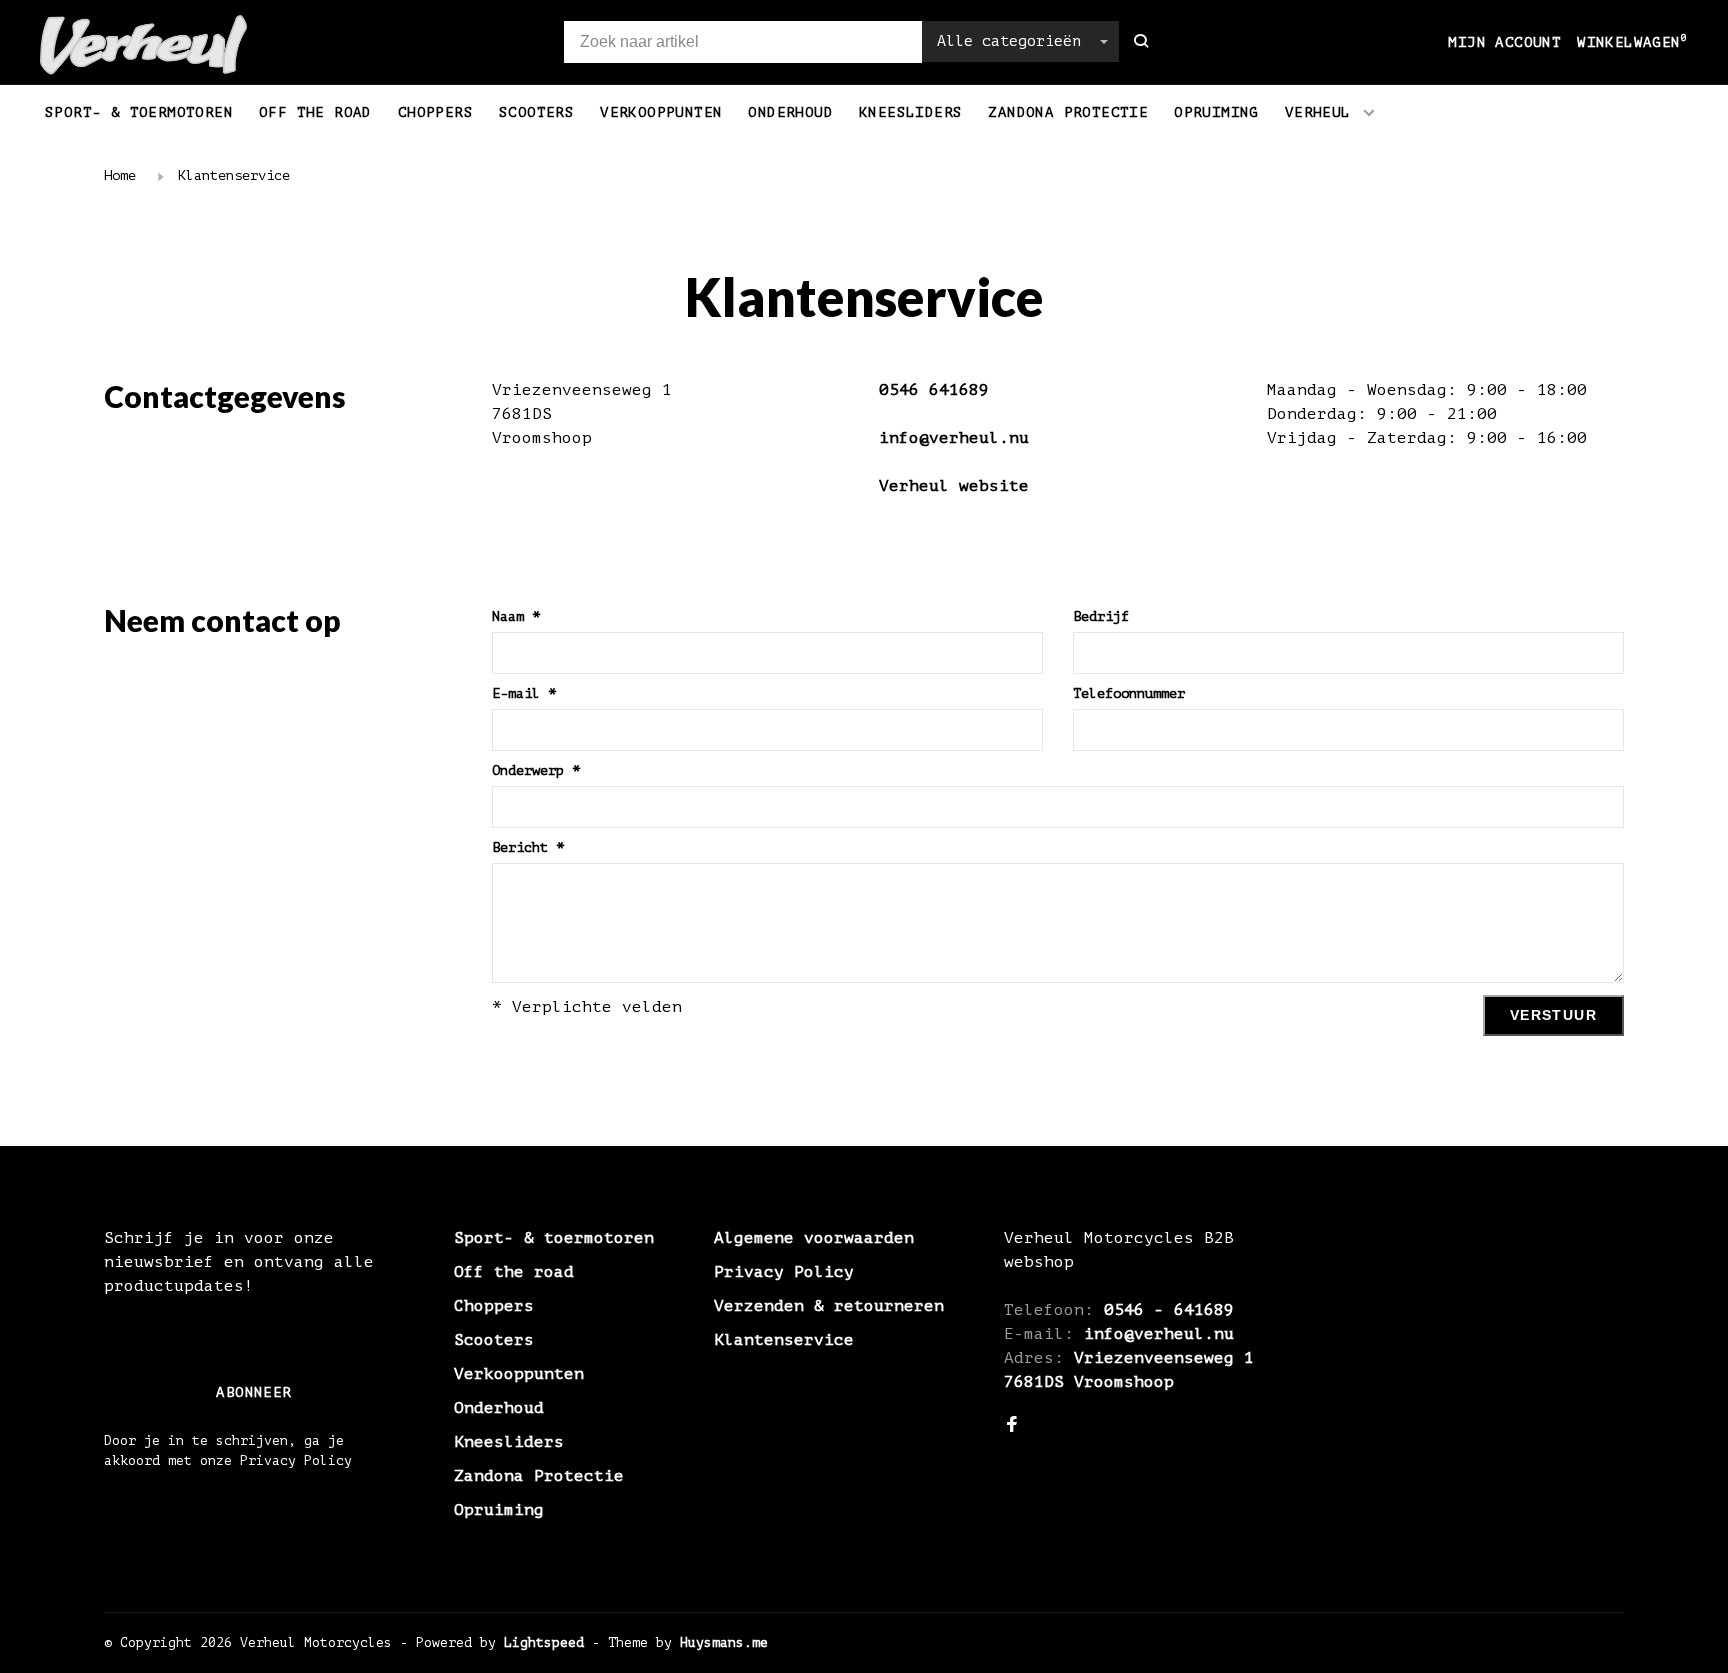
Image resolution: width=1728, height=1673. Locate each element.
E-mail (524, 693)
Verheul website (954, 486)
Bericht (528, 847)
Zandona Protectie (1068, 112)
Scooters (536, 112)
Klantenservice (234, 175)
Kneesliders (910, 112)
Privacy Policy (784, 1272)
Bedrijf (1101, 616)
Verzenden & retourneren (829, 1306)
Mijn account (1504, 42)
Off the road (315, 112)
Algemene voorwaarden (814, 1238)
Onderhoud (790, 112)
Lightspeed (544, 1642)
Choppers (435, 112)
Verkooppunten (661, 112)
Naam (516, 616)
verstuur (1553, 1015)
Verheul (1318, 112)
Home (120, 175)
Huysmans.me (724, 1642)
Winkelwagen (1632, 42)
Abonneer (253, 1392)
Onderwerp (536, 770)
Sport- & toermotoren (139, 112)
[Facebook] (1012, 1426)
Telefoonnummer (1129, 693)
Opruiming (1216, 112)
